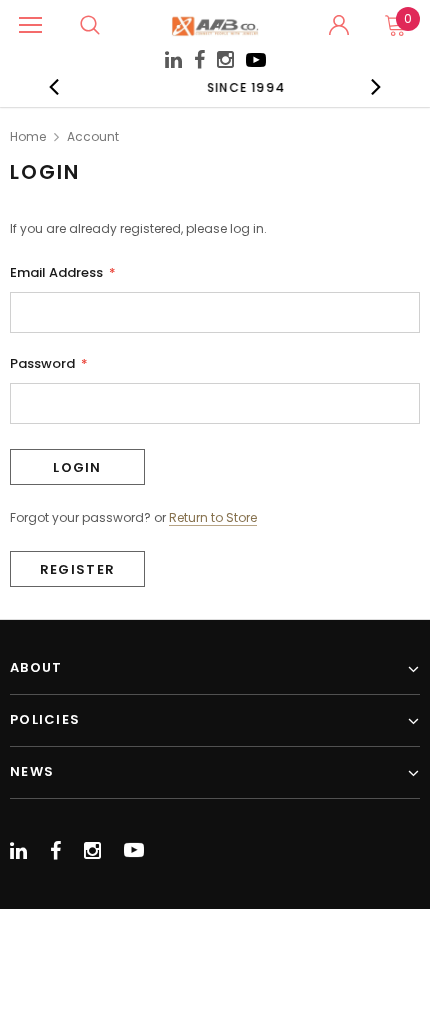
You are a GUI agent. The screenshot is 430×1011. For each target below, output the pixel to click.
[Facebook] (199, 60)
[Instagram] (225, 62)
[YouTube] (256, 65)
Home (28, 136)
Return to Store (213, 518)
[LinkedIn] (173, 62)
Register (77, 569)
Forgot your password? (80, 517)
